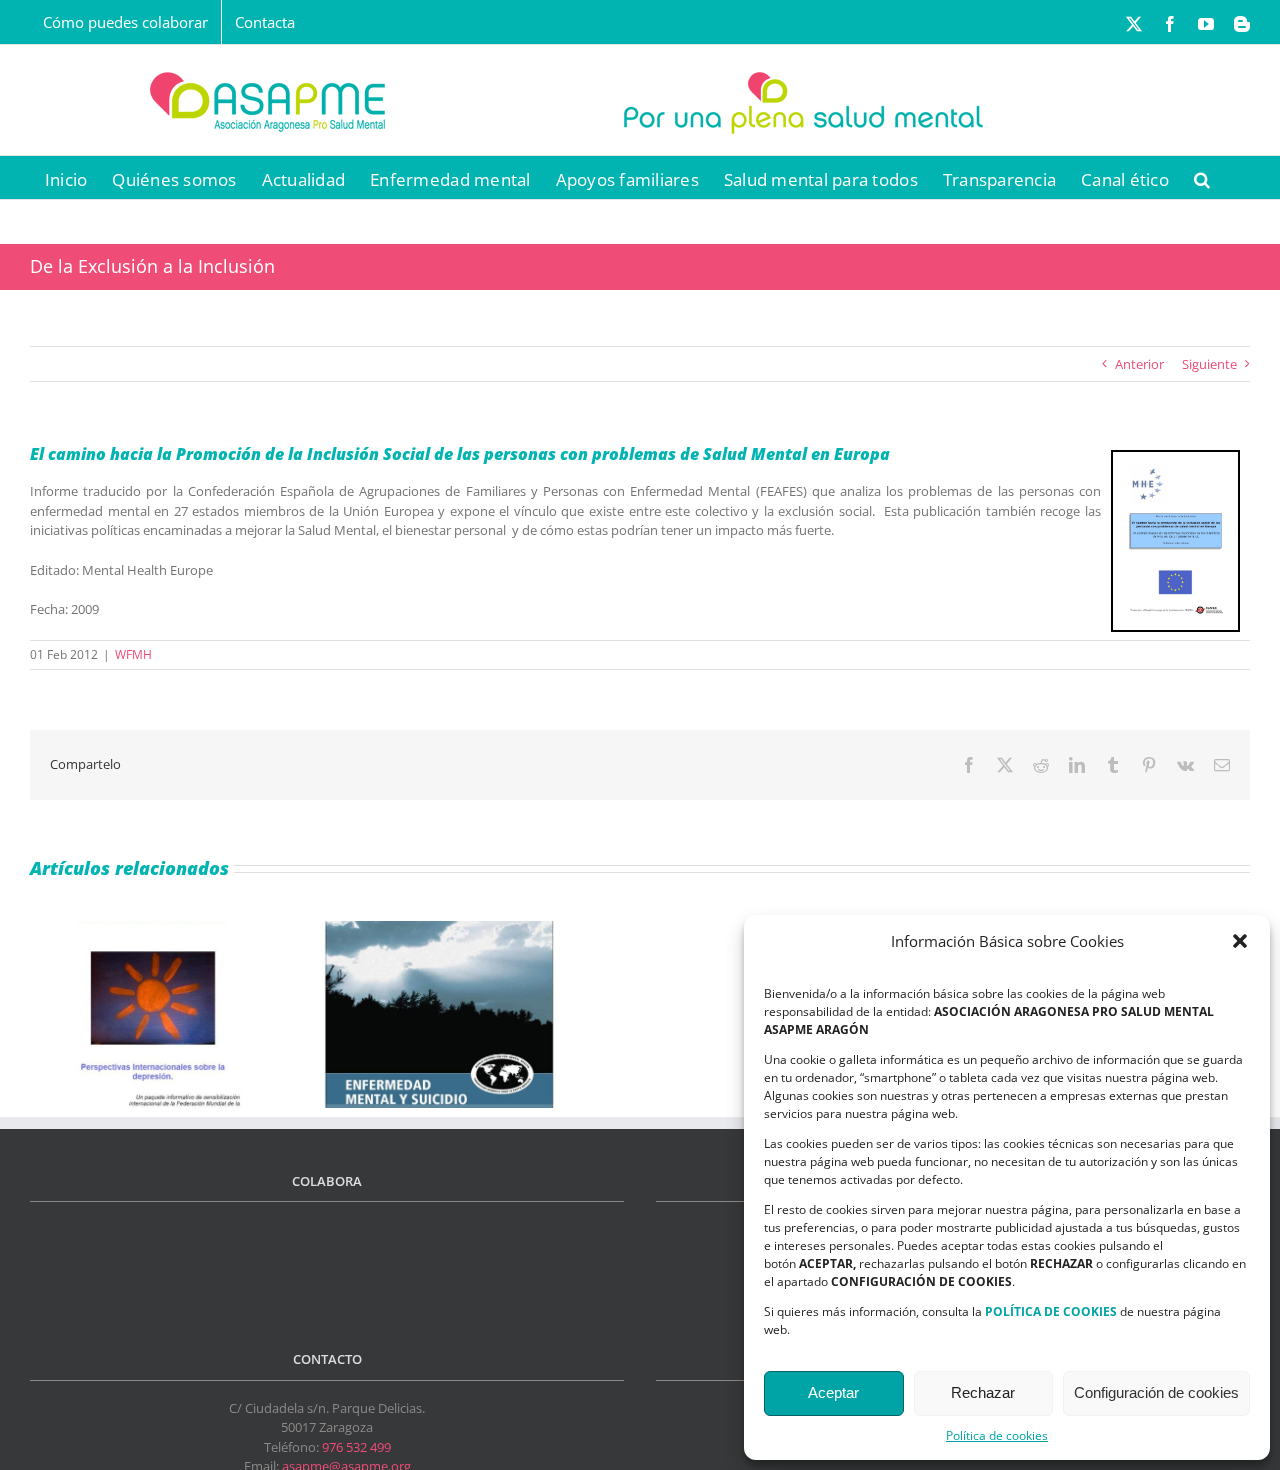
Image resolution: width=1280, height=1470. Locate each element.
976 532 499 (356, 1447)
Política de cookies (997, 1435)
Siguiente (1209, 364)
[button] (1240, 941)
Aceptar (833, 1392)
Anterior (1139, 364)
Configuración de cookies (1156, 1392)
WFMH (133, 654)
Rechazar (983, 1392)
